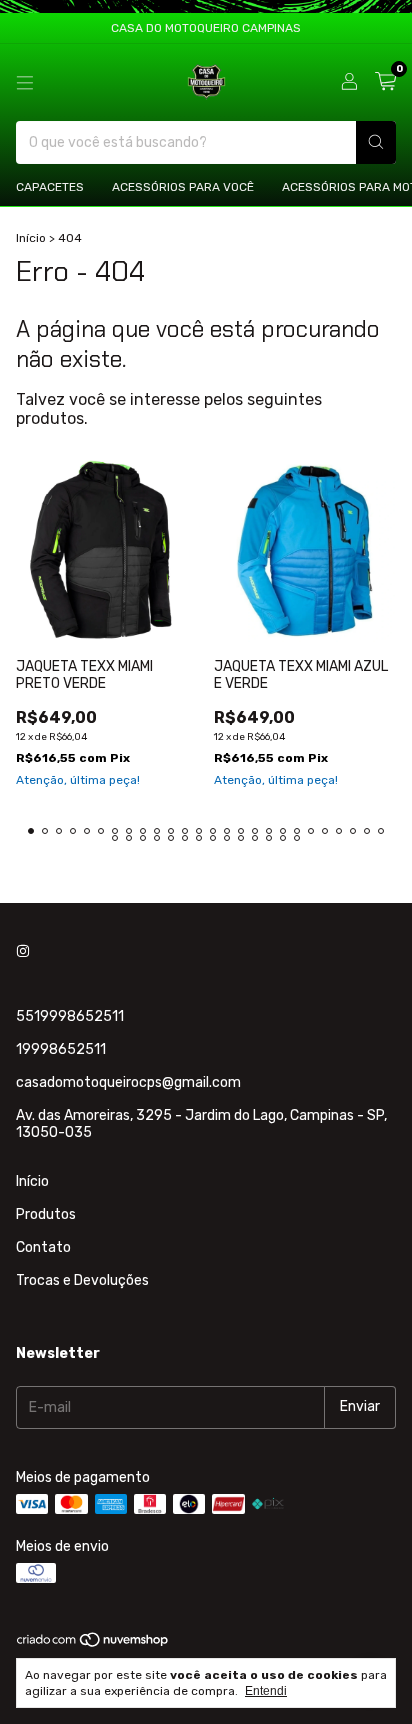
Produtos (46, 1214)
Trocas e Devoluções (82, 1280)
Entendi (266, 1691)
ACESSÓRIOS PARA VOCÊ (183, 187)
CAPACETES (50, 187)
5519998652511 (70, 1016)
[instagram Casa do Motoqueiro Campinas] (23, 951)
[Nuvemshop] (93, 1644)
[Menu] (25, 83)
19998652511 (61, 1049)
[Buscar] (376, 142)
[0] (385, 82)
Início (31, 238)
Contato (43, 1247)
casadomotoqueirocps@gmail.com (128, 1082)
